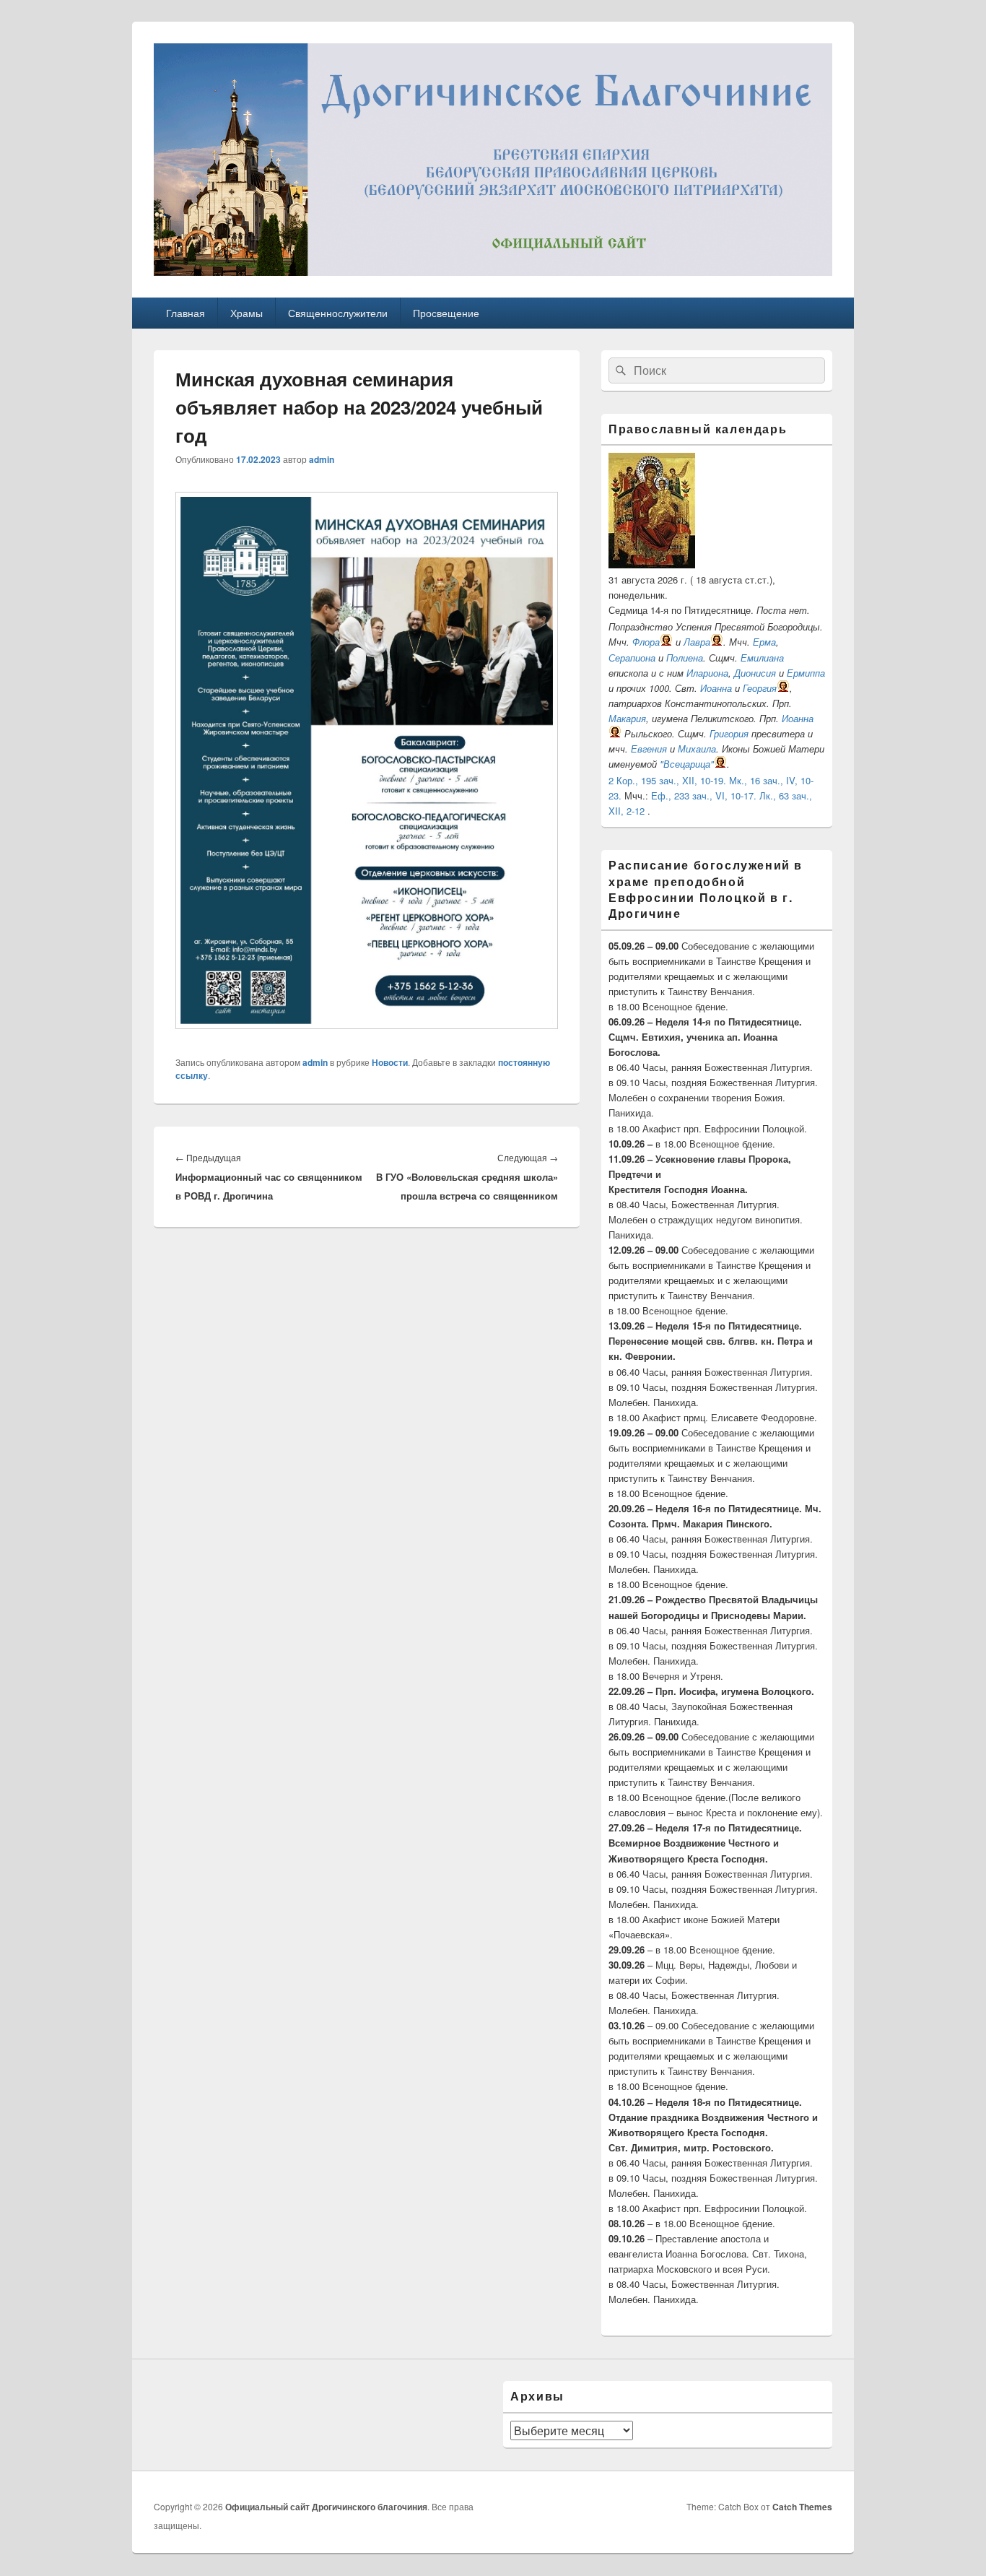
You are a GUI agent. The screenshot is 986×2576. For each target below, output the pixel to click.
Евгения (649, 749)
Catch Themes (802, 2507)
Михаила (697, 749)
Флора (646, 642)
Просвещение (446, 313)
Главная (186, 313)
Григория (729, 733)
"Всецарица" (687, 764)
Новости (390, 1062)
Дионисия (755, 673)
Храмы (247, 313)
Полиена (685, 658)
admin (322, 459)
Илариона (707, 673)
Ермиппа (806, 673)
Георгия (760, 688)
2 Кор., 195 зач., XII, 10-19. (667, 780)
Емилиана (762, 658)
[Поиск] (619, 370)
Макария (627, 718)
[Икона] (652, 564)
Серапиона (632, 658)
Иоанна (716, 688)
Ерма (764, 642)
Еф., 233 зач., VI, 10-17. (704, 795)
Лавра (697, 642)
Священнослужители (338, 313)
